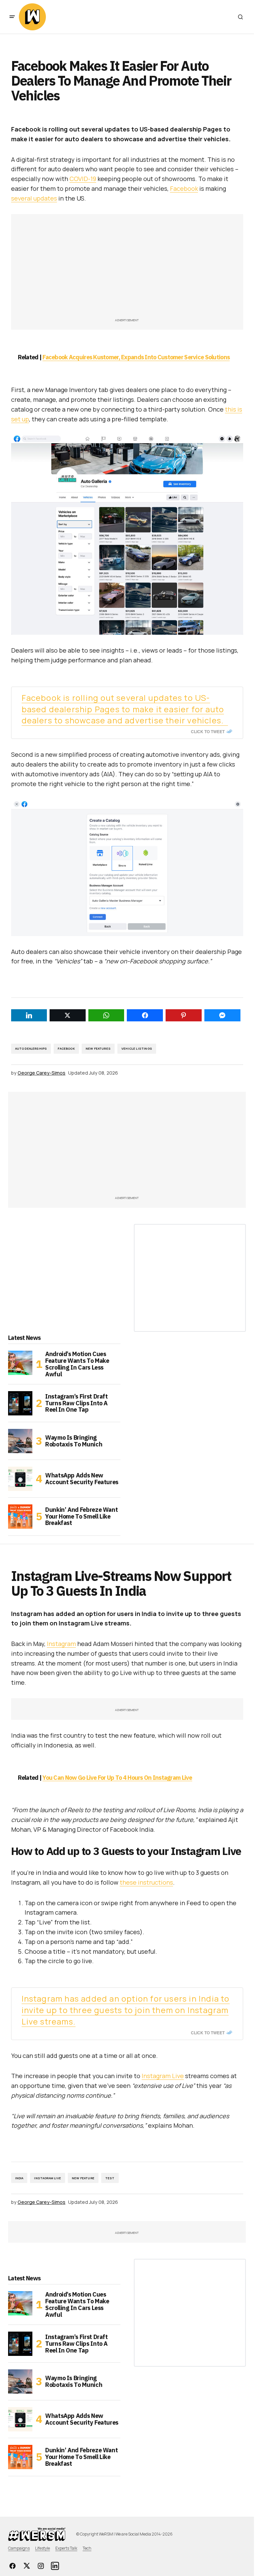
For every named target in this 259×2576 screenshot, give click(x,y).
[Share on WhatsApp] (106, 1015)
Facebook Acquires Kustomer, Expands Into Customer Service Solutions (136, 357)
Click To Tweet (208, 731)
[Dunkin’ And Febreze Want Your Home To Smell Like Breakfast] (20, 1517)
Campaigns (19, 2548)
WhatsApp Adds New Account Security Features (82, 1479)
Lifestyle (42, 2548)
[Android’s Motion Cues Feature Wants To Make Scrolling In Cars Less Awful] (20, 1363)
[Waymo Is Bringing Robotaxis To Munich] (20, 1441)
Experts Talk (66, 2548)
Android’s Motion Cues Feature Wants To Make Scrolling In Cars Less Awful (77, 1364)
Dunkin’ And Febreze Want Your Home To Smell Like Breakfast (81, 1516)
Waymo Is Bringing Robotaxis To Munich (74, 1441)
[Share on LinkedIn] (29, 1015)
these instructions (146, 1882)
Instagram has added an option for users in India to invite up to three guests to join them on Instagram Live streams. (126, 2010)
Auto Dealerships (31, 1049)
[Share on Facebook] (145, 1015)
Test (110, 2178)
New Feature (83, 2178)
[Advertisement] (127, 269)
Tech (87, 2548)
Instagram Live (163, 2076)
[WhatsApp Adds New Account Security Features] (20, 1479)
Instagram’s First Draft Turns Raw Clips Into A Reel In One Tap (77, 1403)
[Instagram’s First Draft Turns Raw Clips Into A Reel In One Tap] (20, 1403)
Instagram (61, 1644)
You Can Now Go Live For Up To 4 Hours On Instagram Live (117, 1778)
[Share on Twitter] (68, 1015)
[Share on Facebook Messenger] (222, 1015)
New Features (98, 1049)
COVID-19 (83, 179)
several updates (34, 198)
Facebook (184, 188)
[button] (12, 17)
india (19, 2178)
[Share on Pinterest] (184, 1015)
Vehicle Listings (137, 1049)
